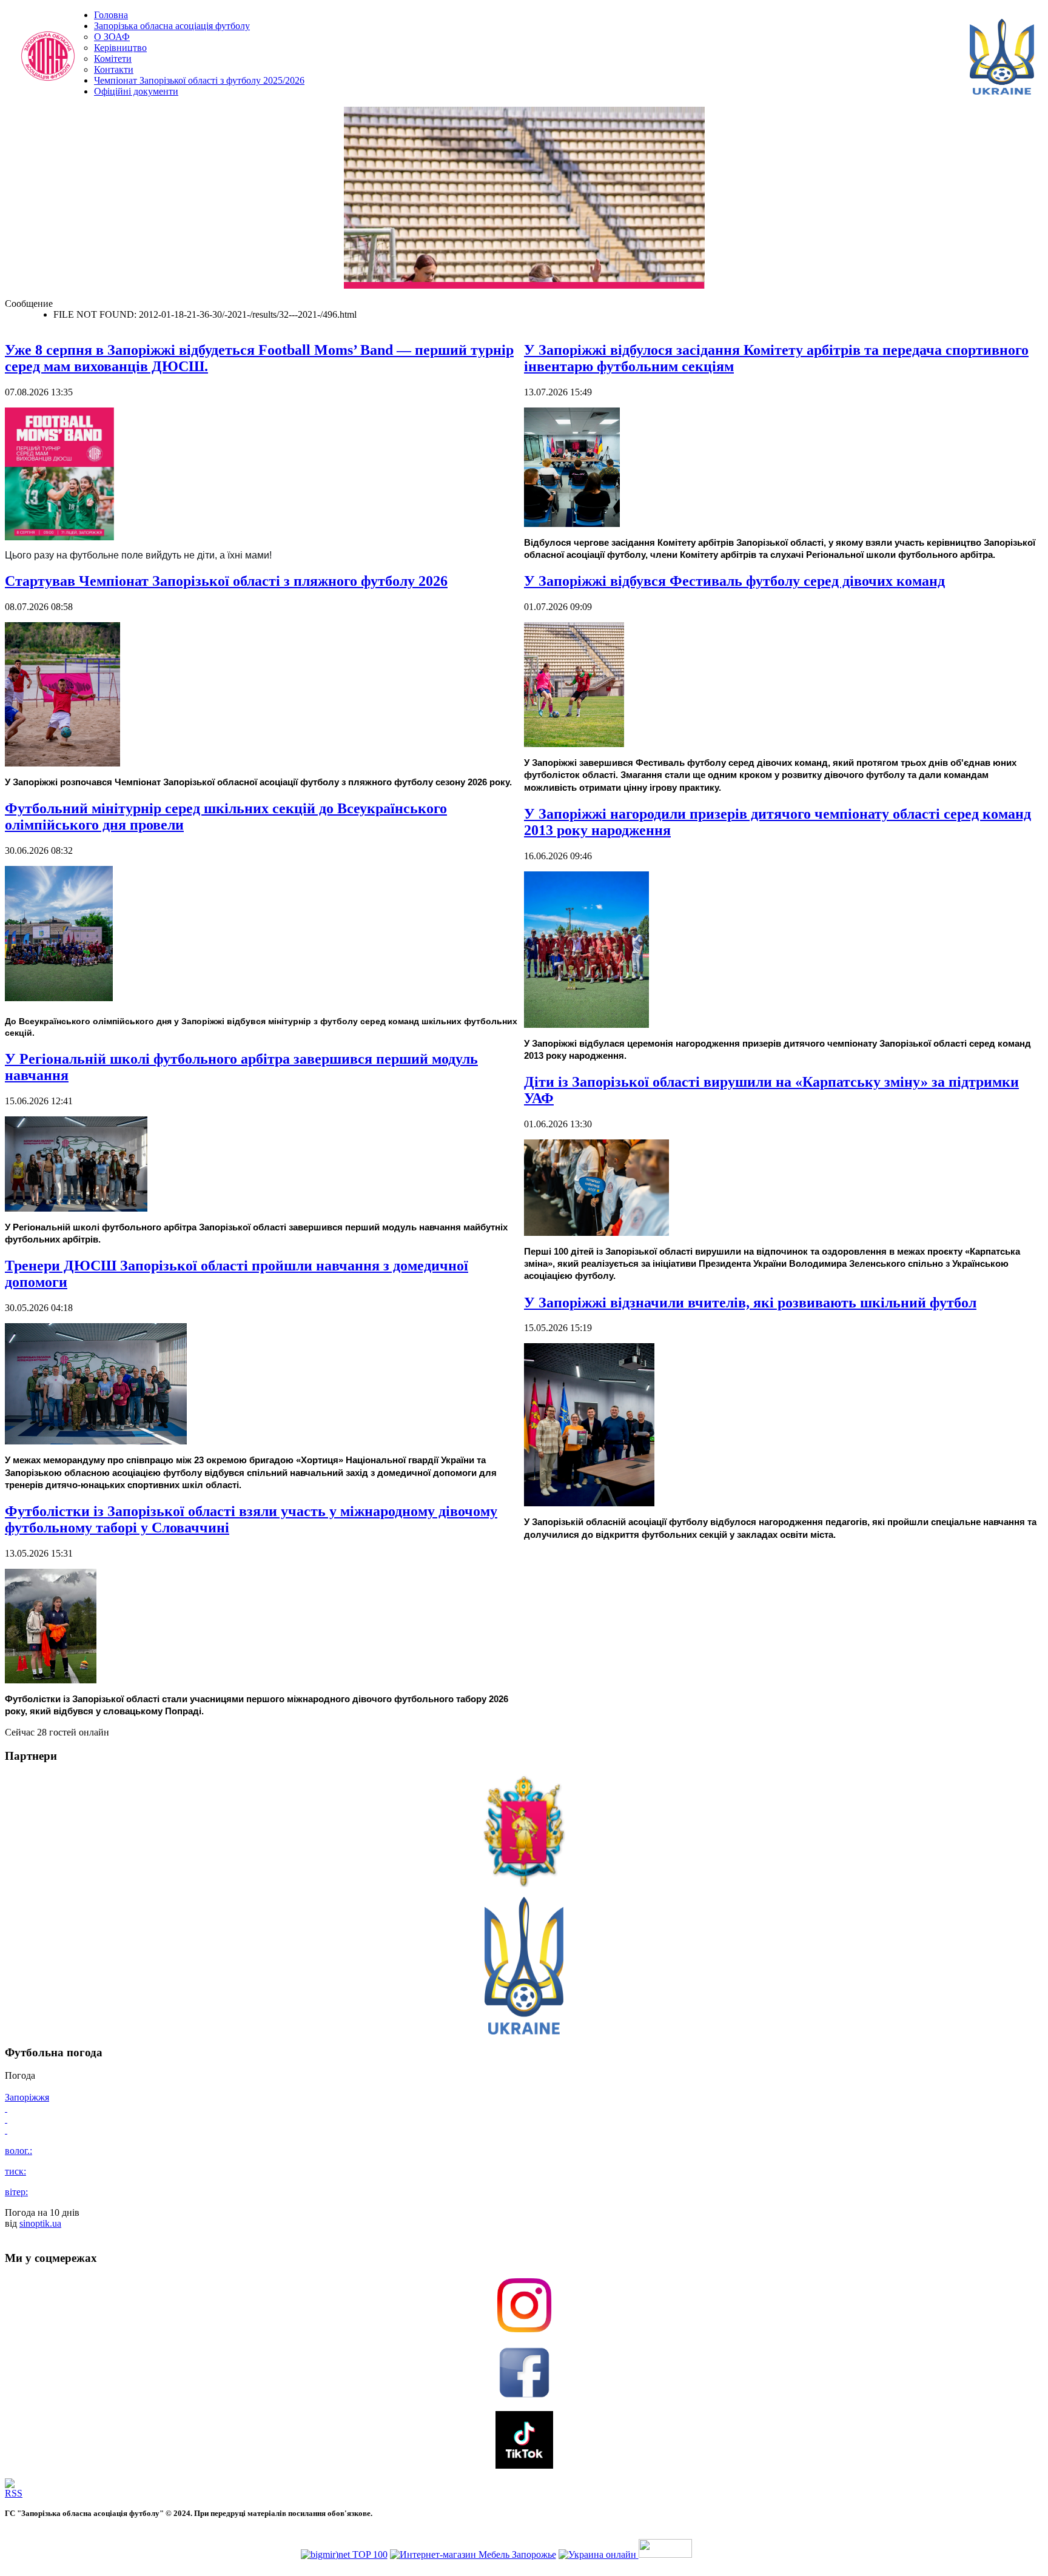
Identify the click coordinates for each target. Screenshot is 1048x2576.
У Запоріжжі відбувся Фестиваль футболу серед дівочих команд (734, 581)
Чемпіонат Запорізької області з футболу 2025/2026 (199, 80)
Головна (111, 15)
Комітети (113, 59)
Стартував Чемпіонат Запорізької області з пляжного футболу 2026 (226, 581)
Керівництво (120, 48)
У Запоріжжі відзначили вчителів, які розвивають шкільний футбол (750, 1303)
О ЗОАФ (112, 37)
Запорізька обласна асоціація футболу (172, 26)
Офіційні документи (136, 91)
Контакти (114, 69)
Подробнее (671, 282)
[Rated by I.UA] (665, 2554)
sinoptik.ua (40, 2223)
